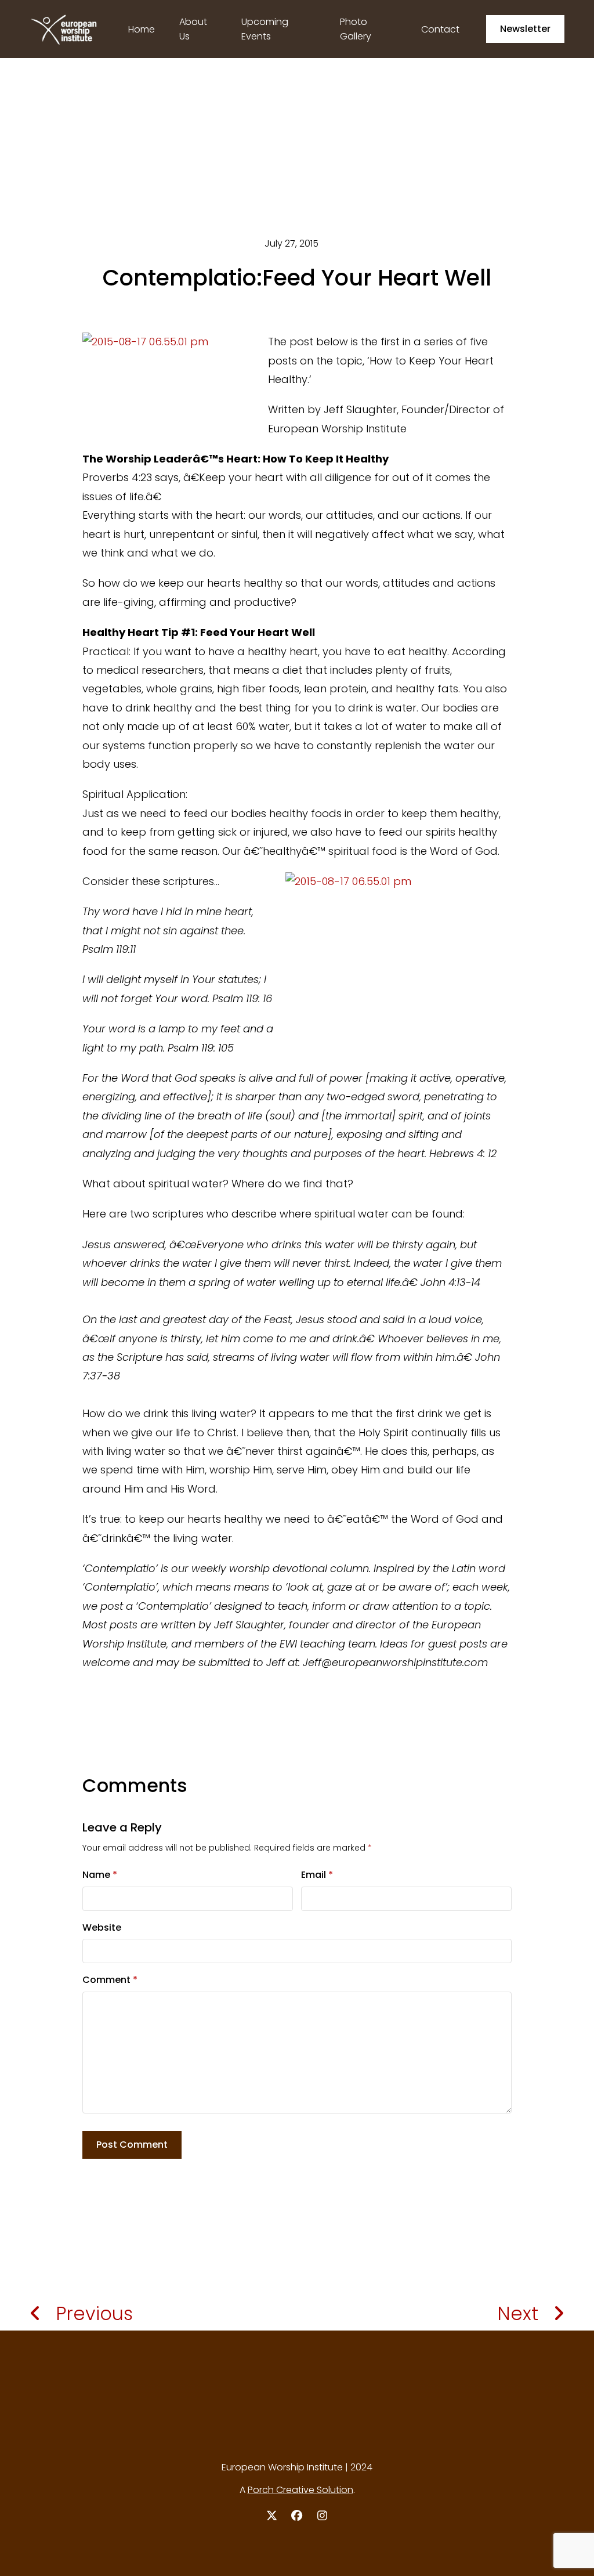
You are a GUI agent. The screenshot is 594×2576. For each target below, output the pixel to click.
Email (317, 1875)
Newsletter (525, 29)
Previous (94, 2313)
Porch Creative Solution (300, 2490)
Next (518, 2313)
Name (100, 1875)
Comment (110, 1980)
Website (102, 1928)
